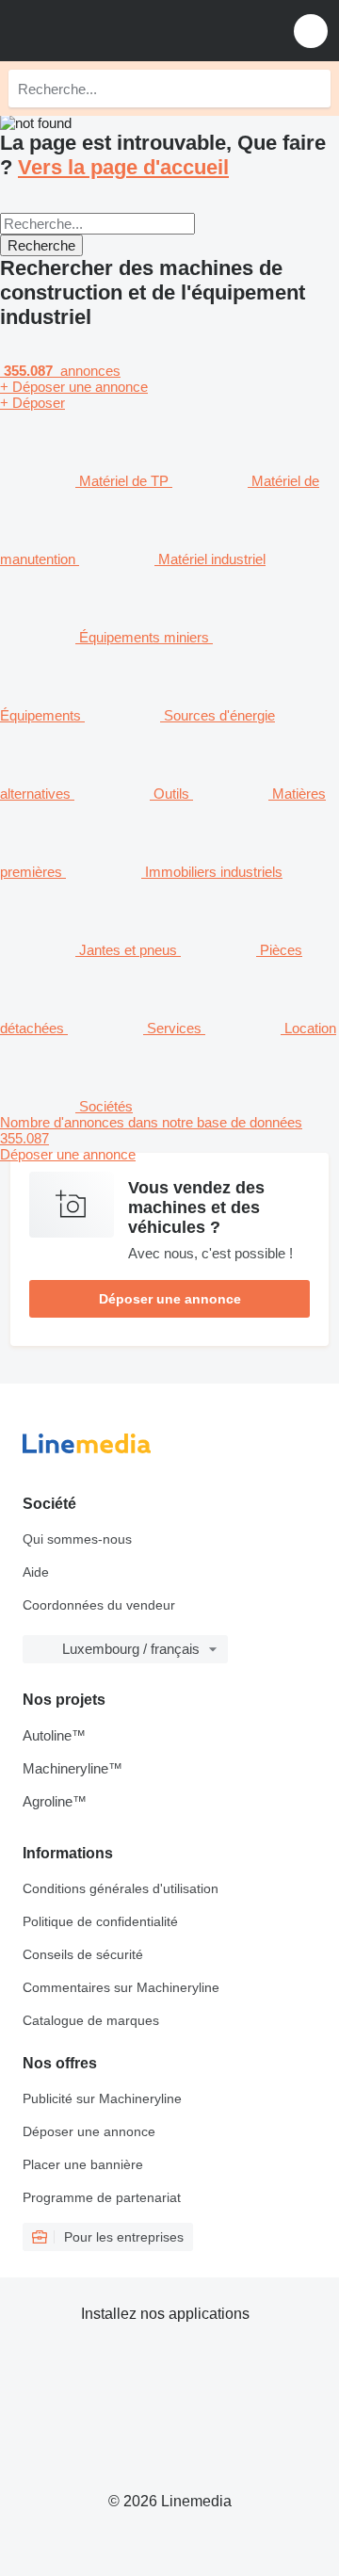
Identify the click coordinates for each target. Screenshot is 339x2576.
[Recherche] (312, 89)
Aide (36, 1572)
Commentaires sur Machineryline (121, 1987)
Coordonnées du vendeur (99, 1605)
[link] (169, 1138)
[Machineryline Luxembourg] (131, 31)
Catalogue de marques (91, 2020)
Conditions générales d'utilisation (121, 1888)
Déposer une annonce (170, 1299)
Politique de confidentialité (100, 1921)
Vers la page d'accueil (123, 167)
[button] (311, 31)
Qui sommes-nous (77, 1539)
